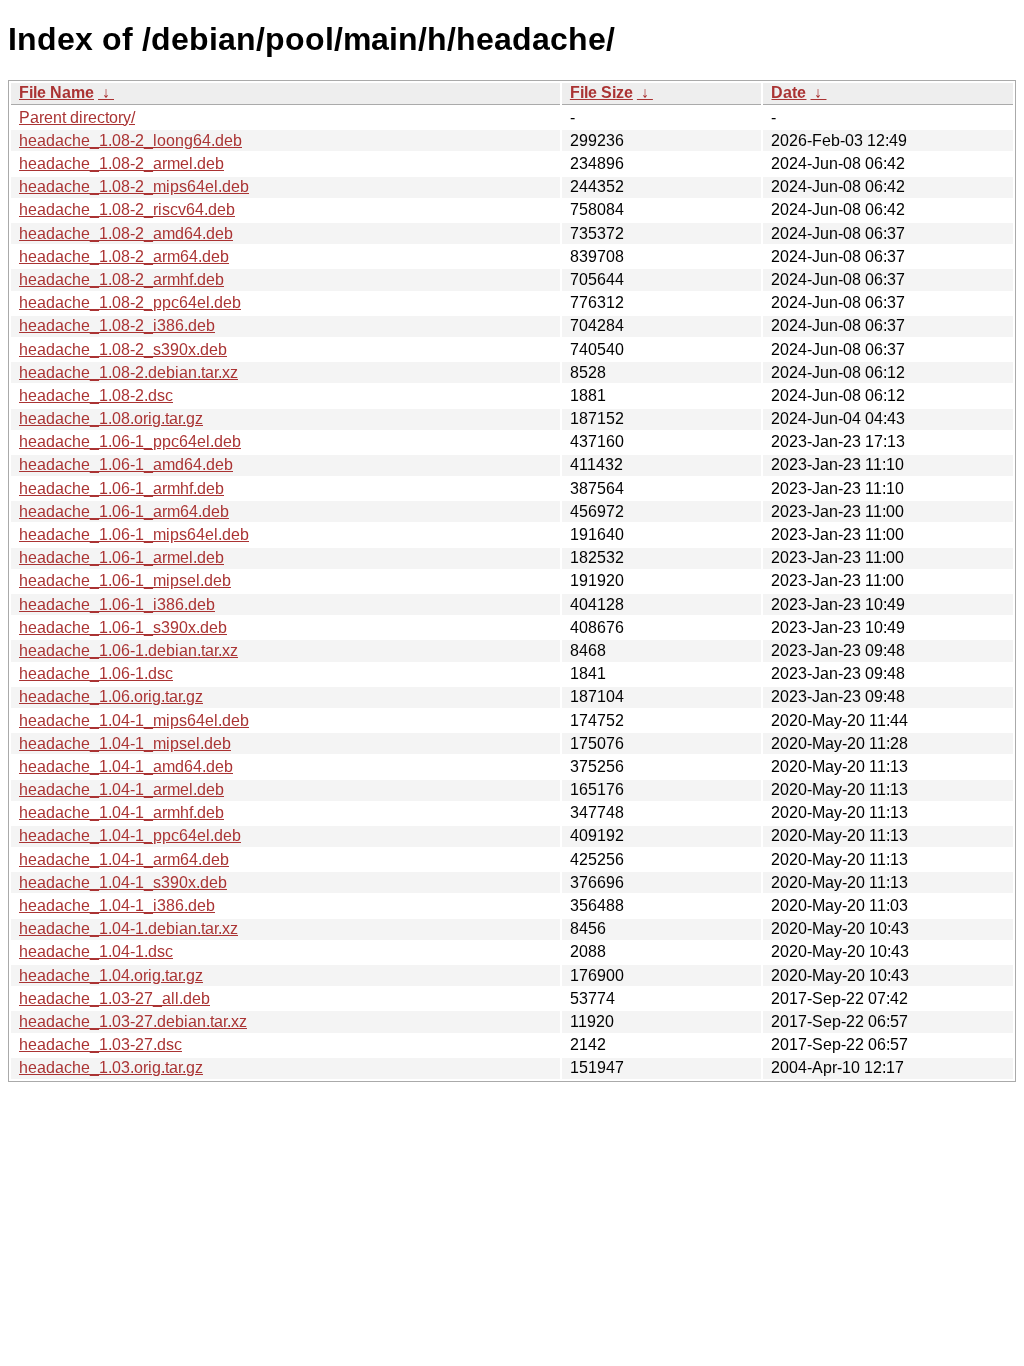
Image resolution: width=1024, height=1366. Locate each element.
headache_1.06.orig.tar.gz (111, 696)
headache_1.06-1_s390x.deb (123, 627)
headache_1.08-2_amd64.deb (126, 233)
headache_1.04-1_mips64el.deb (134, 720)
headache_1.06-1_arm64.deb (124, 511)
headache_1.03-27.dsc (100, 1044)
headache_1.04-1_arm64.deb (124, 859)
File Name (56, 92)
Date (788, 92)
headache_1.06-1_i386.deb (117, 604)
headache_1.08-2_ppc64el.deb (130, 302)
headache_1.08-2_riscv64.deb (127, 209)
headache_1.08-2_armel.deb (121, 163)
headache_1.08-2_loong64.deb (130, 140)
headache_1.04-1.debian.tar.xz (128, 928)
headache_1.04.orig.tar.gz (111, 975)
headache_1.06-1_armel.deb (121, 557)
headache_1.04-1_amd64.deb (126, 766)
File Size (601, 92)
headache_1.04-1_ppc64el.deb (130, 835)
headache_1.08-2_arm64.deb (124, 256)
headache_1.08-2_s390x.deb (123, 349)
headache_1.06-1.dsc (96, 673)
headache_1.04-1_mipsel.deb (125, 743)
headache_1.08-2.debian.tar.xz (128, 372)
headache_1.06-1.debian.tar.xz (128, 650)
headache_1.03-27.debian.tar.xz (133, 1021)
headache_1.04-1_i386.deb (117, 905)
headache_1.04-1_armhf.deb (121, 812)
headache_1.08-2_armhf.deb (121, 279)
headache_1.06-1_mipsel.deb (125, 580)
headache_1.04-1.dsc (96, 951)
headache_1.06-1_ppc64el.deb (130, 441)
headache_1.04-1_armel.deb (121, 789)
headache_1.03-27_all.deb (114, 998)
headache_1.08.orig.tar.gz (111, 418)
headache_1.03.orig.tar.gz (111, 1067)
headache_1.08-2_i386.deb (117, 325)
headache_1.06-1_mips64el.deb (134, 534)
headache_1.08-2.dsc (96, 395)
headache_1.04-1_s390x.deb (123, 882)
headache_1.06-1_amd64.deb (126, 464)
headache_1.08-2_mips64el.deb (134, 186)
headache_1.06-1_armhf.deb (121, 488)
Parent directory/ (77, 117)
